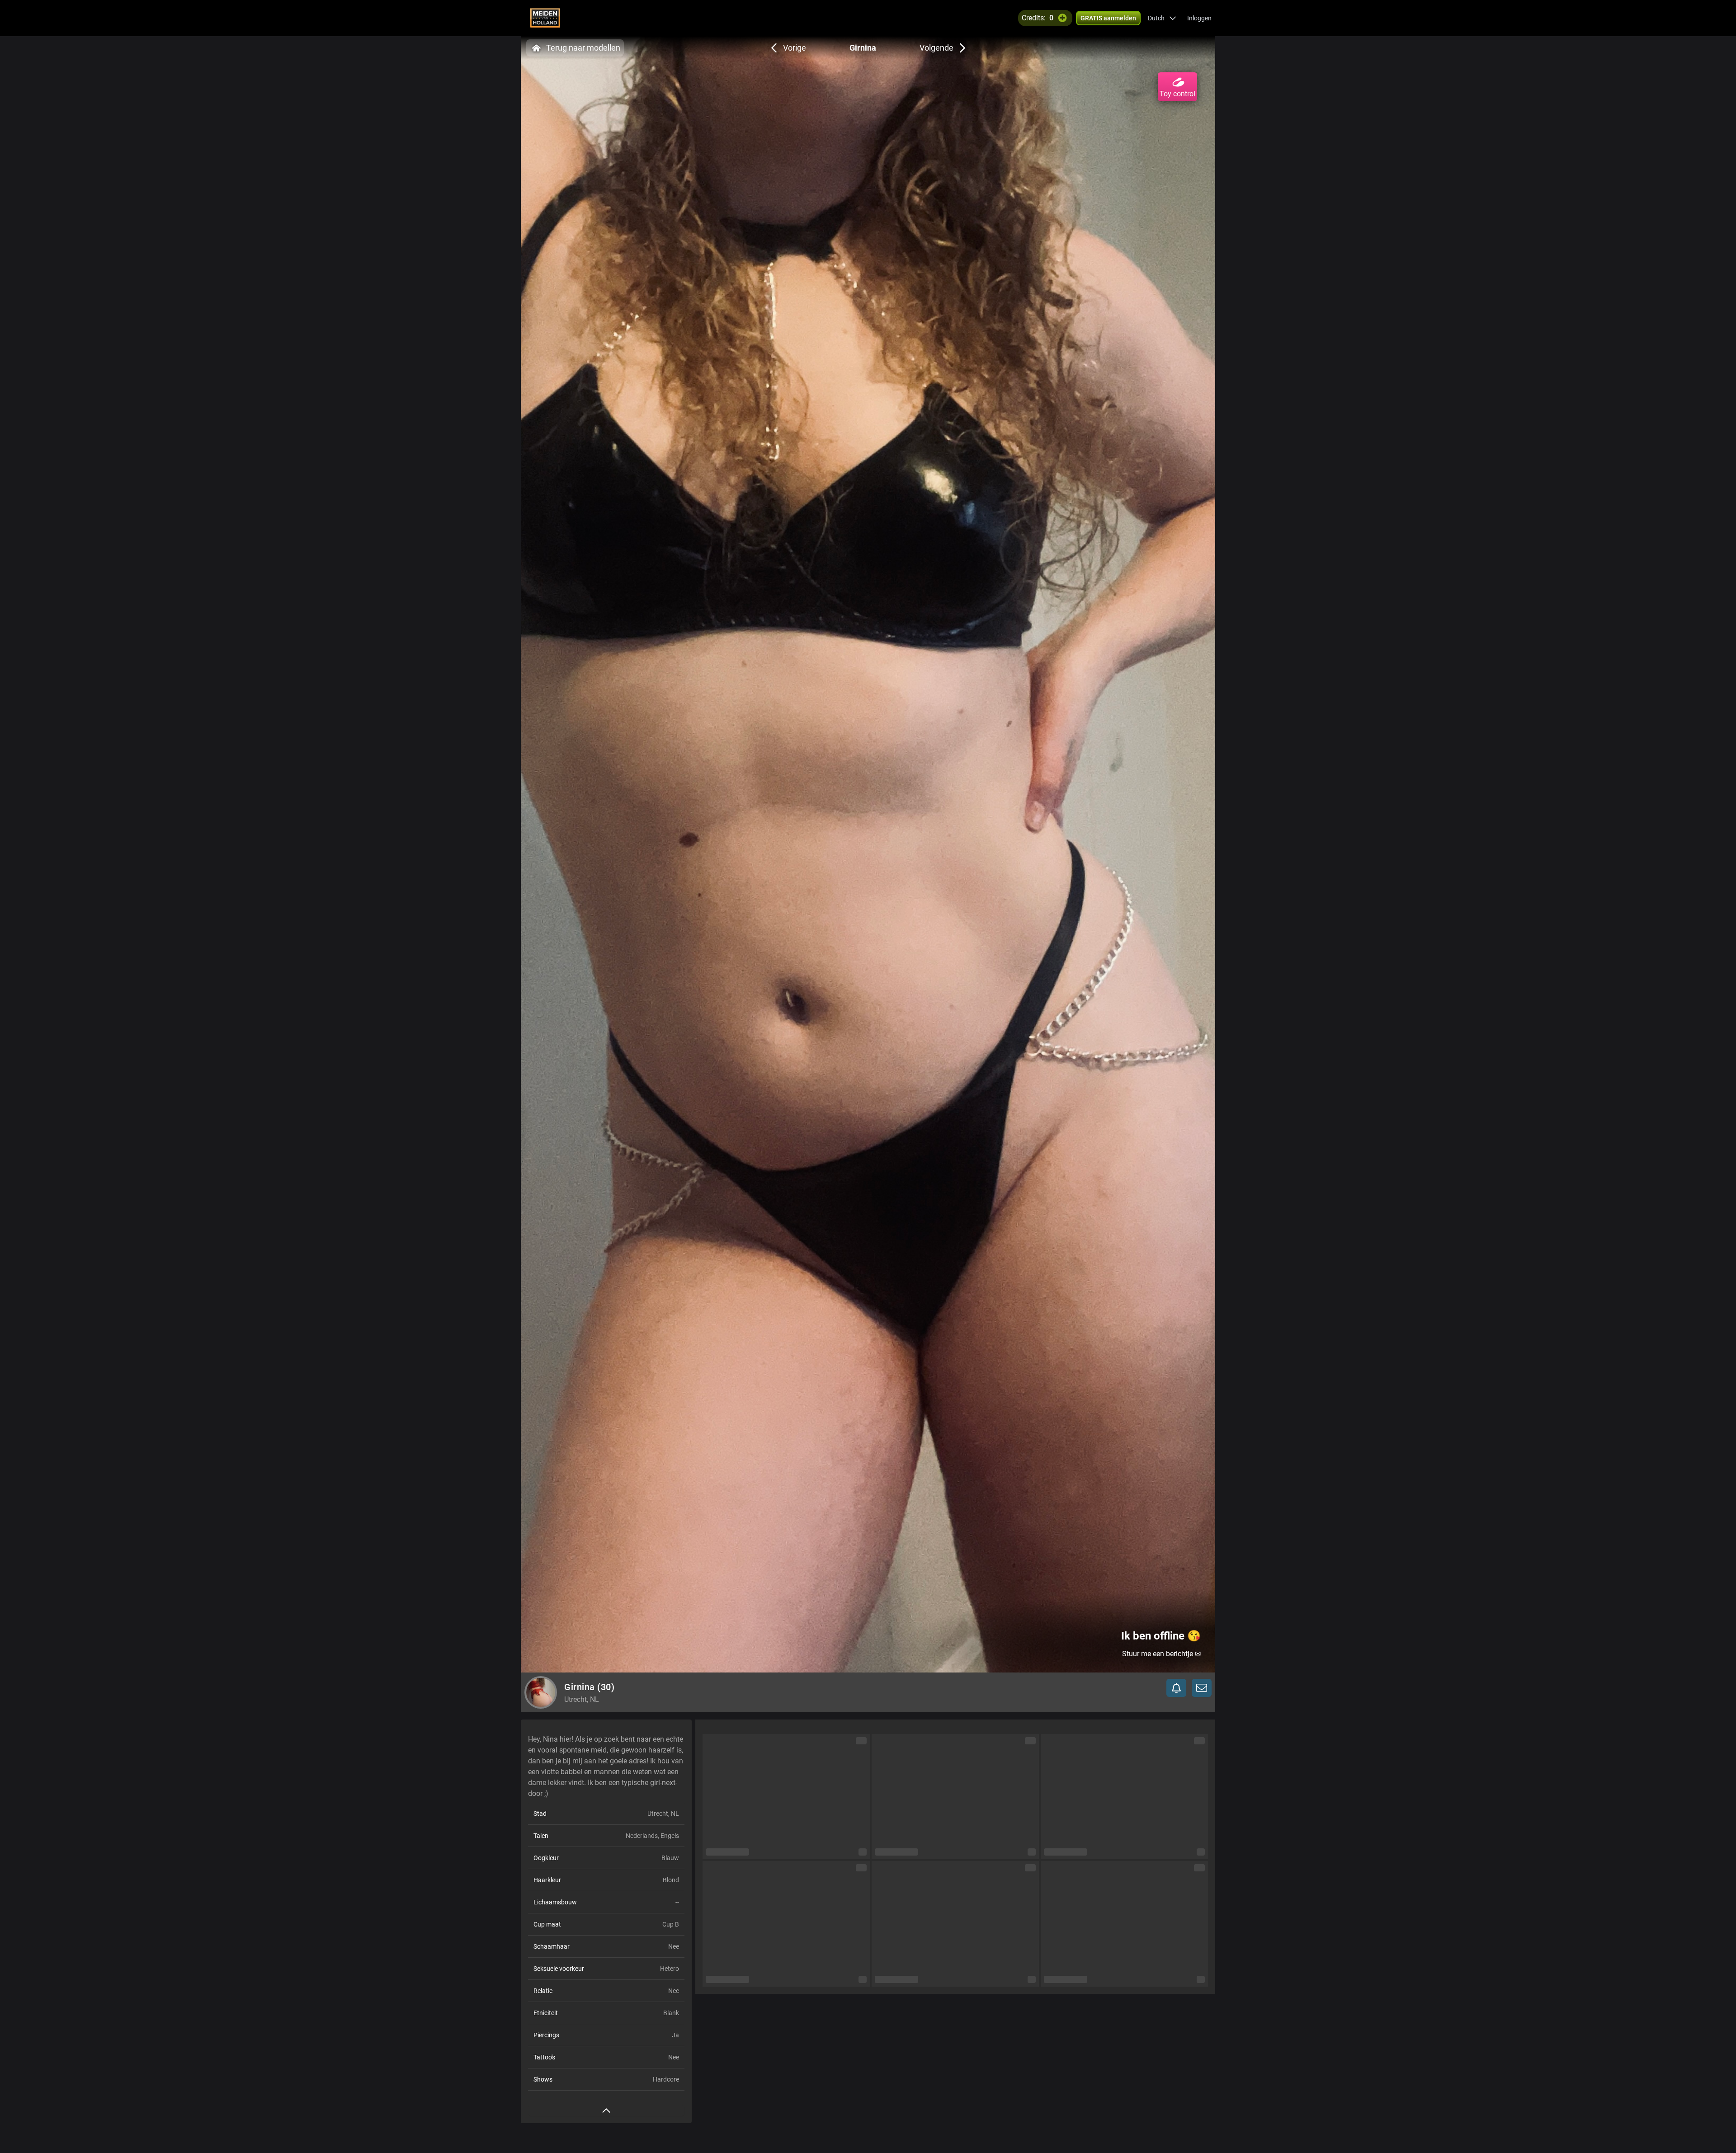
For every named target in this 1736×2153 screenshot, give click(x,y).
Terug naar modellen (583, 48)
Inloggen (1199, 18)
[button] (1162, 18)
